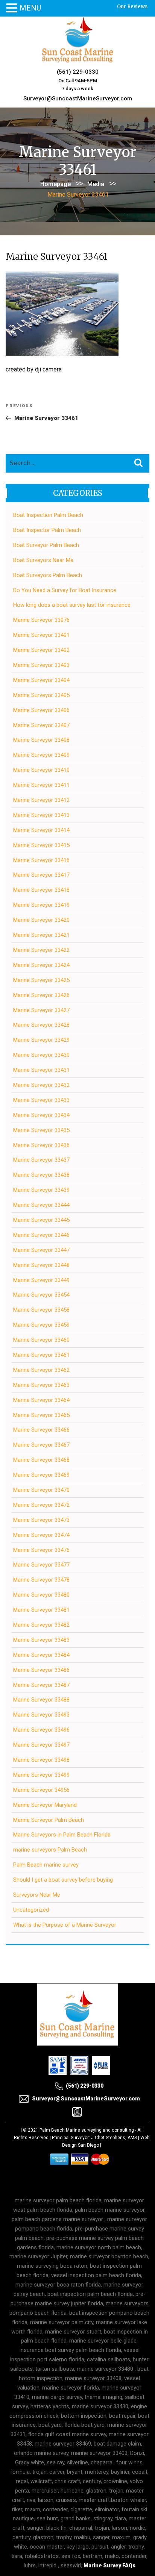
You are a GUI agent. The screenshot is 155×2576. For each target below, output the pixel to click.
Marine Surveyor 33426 (41, 995)
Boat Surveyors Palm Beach (48, 575)
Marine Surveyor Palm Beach (49, 1820)
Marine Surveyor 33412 (41, 800)
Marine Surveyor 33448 (41, 1265)
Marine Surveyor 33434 (41, 1115)
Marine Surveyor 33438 (41, 1175)
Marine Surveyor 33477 (41, 1565)
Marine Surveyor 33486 (41, 1670)
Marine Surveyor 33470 (41, 1490)
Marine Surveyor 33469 (41, 1475)
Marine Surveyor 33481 (41, 1610)
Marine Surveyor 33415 (41, 845)
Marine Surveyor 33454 (41, 1295)
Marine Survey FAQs (109, 2565)
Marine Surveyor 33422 (41, 950)
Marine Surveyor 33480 (41, 1595)
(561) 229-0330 (78, 72)
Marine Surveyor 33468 (41, 1460)
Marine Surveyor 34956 (41, 1790)
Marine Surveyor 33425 (41, 980)
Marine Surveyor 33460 (41, 1340)
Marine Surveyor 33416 (41, 860)
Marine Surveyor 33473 (41, 1520)
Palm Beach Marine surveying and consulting (87, 2130)
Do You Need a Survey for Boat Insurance (65, 590)
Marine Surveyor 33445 (41, 1220)
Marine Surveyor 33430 (41, 1055)
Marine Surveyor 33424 (41, 965)
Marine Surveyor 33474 (41, 1535)
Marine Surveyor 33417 (41, 875)
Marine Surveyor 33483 (41, 1640)
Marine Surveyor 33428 (41, 1025)
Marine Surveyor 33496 (41, 1730)
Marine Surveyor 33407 (41, 725)
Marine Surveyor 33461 (41, 1355)
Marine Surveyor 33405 (41, 695)
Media (96, 184)
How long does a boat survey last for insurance (72, 605)
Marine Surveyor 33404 (41, 680)
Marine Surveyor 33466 (41, 1430)
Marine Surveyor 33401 (41, 635)
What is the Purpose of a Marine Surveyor (65, 1925)
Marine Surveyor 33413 (41, 815)
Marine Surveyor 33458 (41, 1310)
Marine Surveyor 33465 (41, 1415)
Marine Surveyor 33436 (41, 1145)
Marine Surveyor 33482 (41, 1625)
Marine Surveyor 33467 (41, 1445)
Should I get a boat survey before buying (63, 1880)
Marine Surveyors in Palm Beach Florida (62, 1835)
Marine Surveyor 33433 (41, 1100)
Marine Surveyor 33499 (41, 1775)
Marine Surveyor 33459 (41, 1325)
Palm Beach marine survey (46, 1865)
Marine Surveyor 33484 (41, 1655)
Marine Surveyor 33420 (41, 920)
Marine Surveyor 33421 (41, 935)
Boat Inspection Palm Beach (48, 515)
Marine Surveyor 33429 (41, 1040)
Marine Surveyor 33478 (41, 1580)
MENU (30, 8)
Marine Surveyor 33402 (41, 650)
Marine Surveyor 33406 (41, 710)
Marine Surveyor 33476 (41, 1550)
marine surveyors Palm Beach (50, 1850)
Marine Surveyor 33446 (41, 1235)
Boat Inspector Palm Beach (47, 530)
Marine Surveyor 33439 (41, 1190)
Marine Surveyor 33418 (41, 890)
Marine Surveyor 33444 (41, 1205)
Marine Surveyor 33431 (41, 1070)
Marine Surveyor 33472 (41, 1505)
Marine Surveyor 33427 (41, 1010)
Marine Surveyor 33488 (41, 1700)
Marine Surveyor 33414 (41, 830)
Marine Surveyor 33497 (41, 1745)
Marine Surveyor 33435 (41, 1130)
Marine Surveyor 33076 (41, 620)
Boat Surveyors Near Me (43, 560)
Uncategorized (31, 1910)
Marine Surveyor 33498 (41, 1760)
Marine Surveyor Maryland (45, 1805)
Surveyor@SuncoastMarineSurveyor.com (78, 98)
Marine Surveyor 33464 (41, 1400)
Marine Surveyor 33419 (41, 905)
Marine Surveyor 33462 (41, 1370)
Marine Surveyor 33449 (41, 1280)
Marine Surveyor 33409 (41, 755)
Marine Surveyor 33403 (41, 665)
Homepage (55, 184)
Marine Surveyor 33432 (41, 1085)
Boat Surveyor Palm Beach (46, 545)
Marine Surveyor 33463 (41, 1385)
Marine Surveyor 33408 (41, 740)
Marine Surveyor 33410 (41, 770)
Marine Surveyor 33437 (41, 1160)
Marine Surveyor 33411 (41, 785)
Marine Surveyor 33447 (41, 1250)
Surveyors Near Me (37, 1895)
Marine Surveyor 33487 (41, 1685)
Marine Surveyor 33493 (41, 1715)
